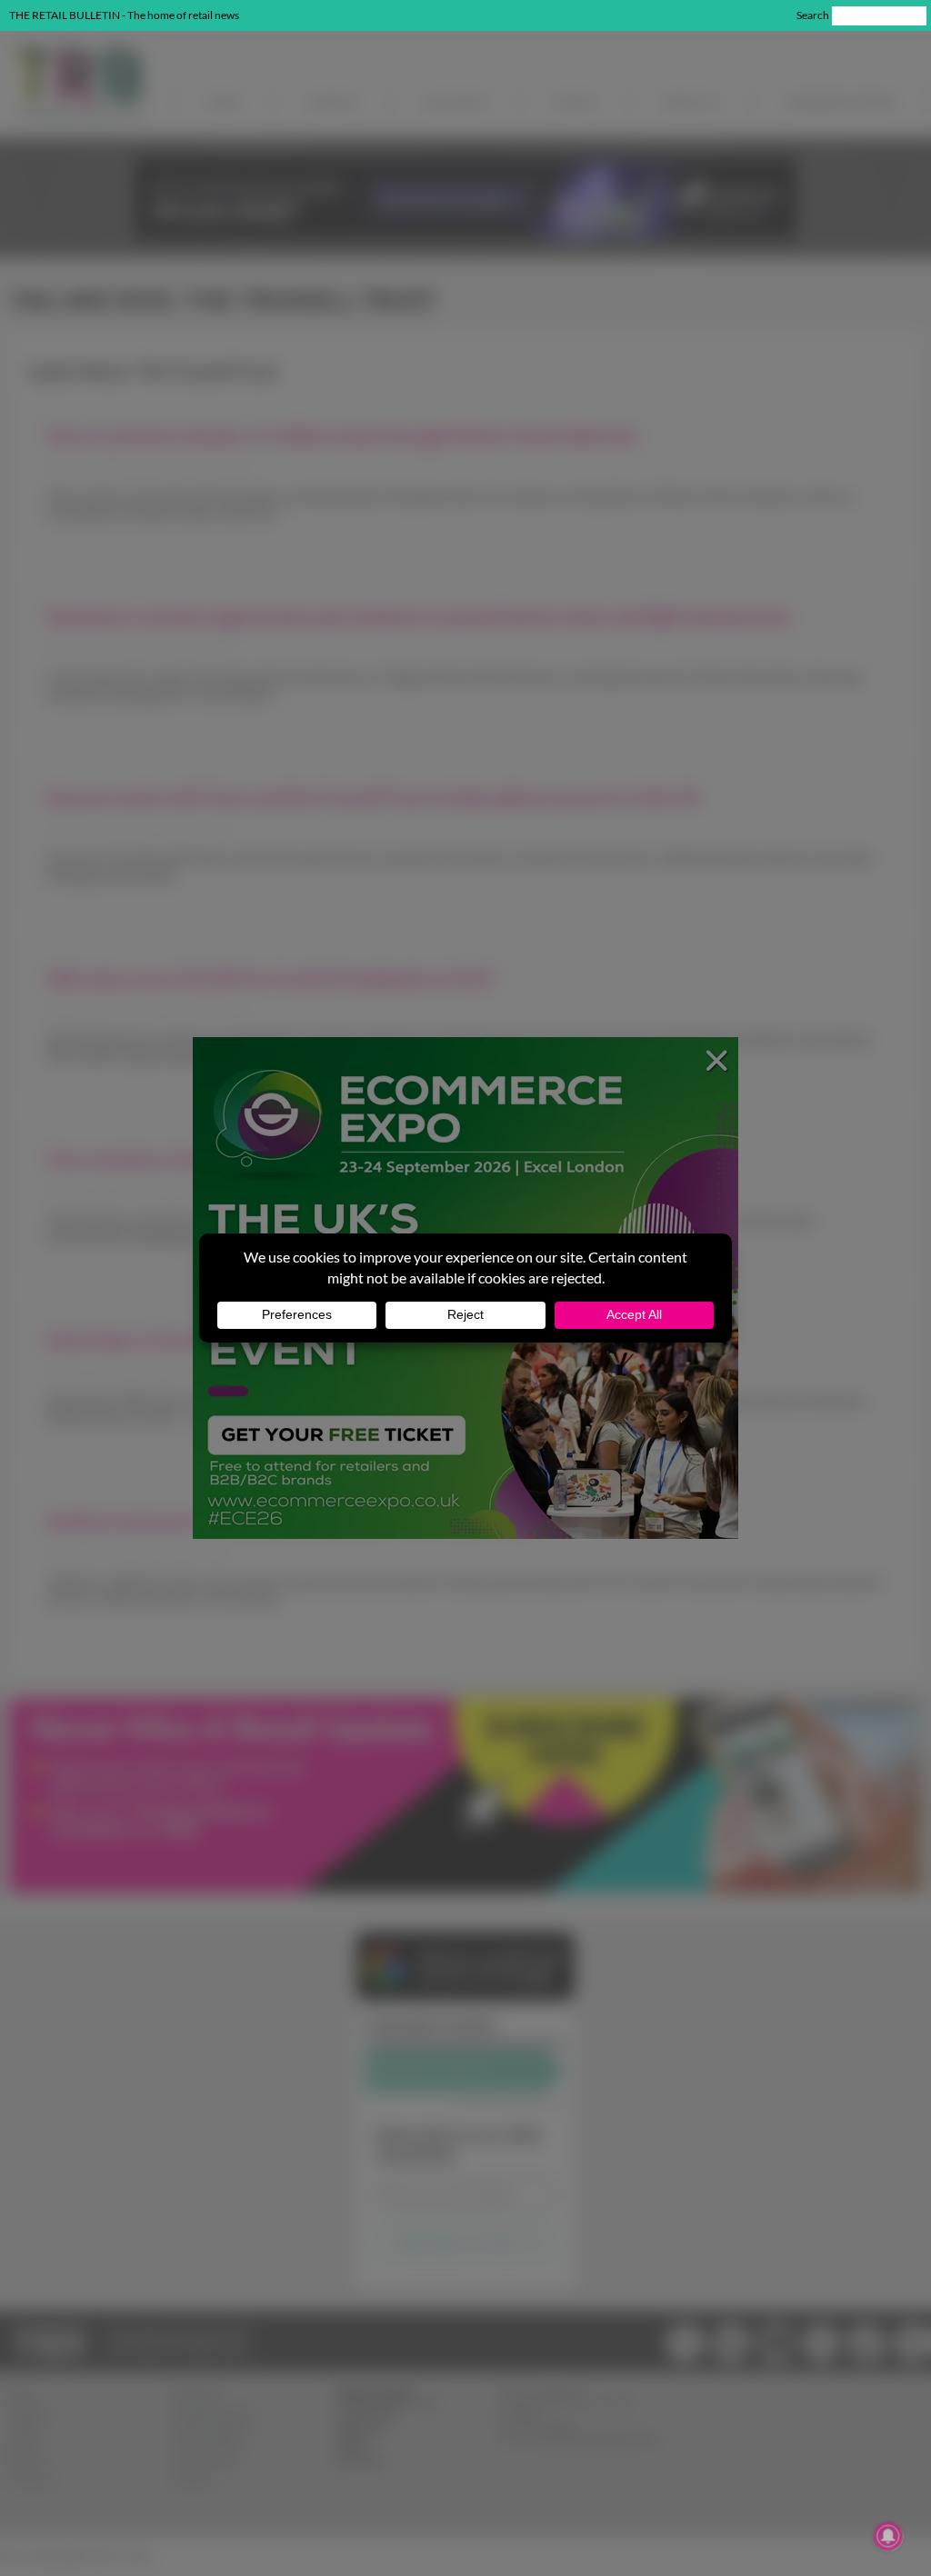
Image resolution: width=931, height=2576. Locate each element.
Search (813, 15)
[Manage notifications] (888, 2536)
